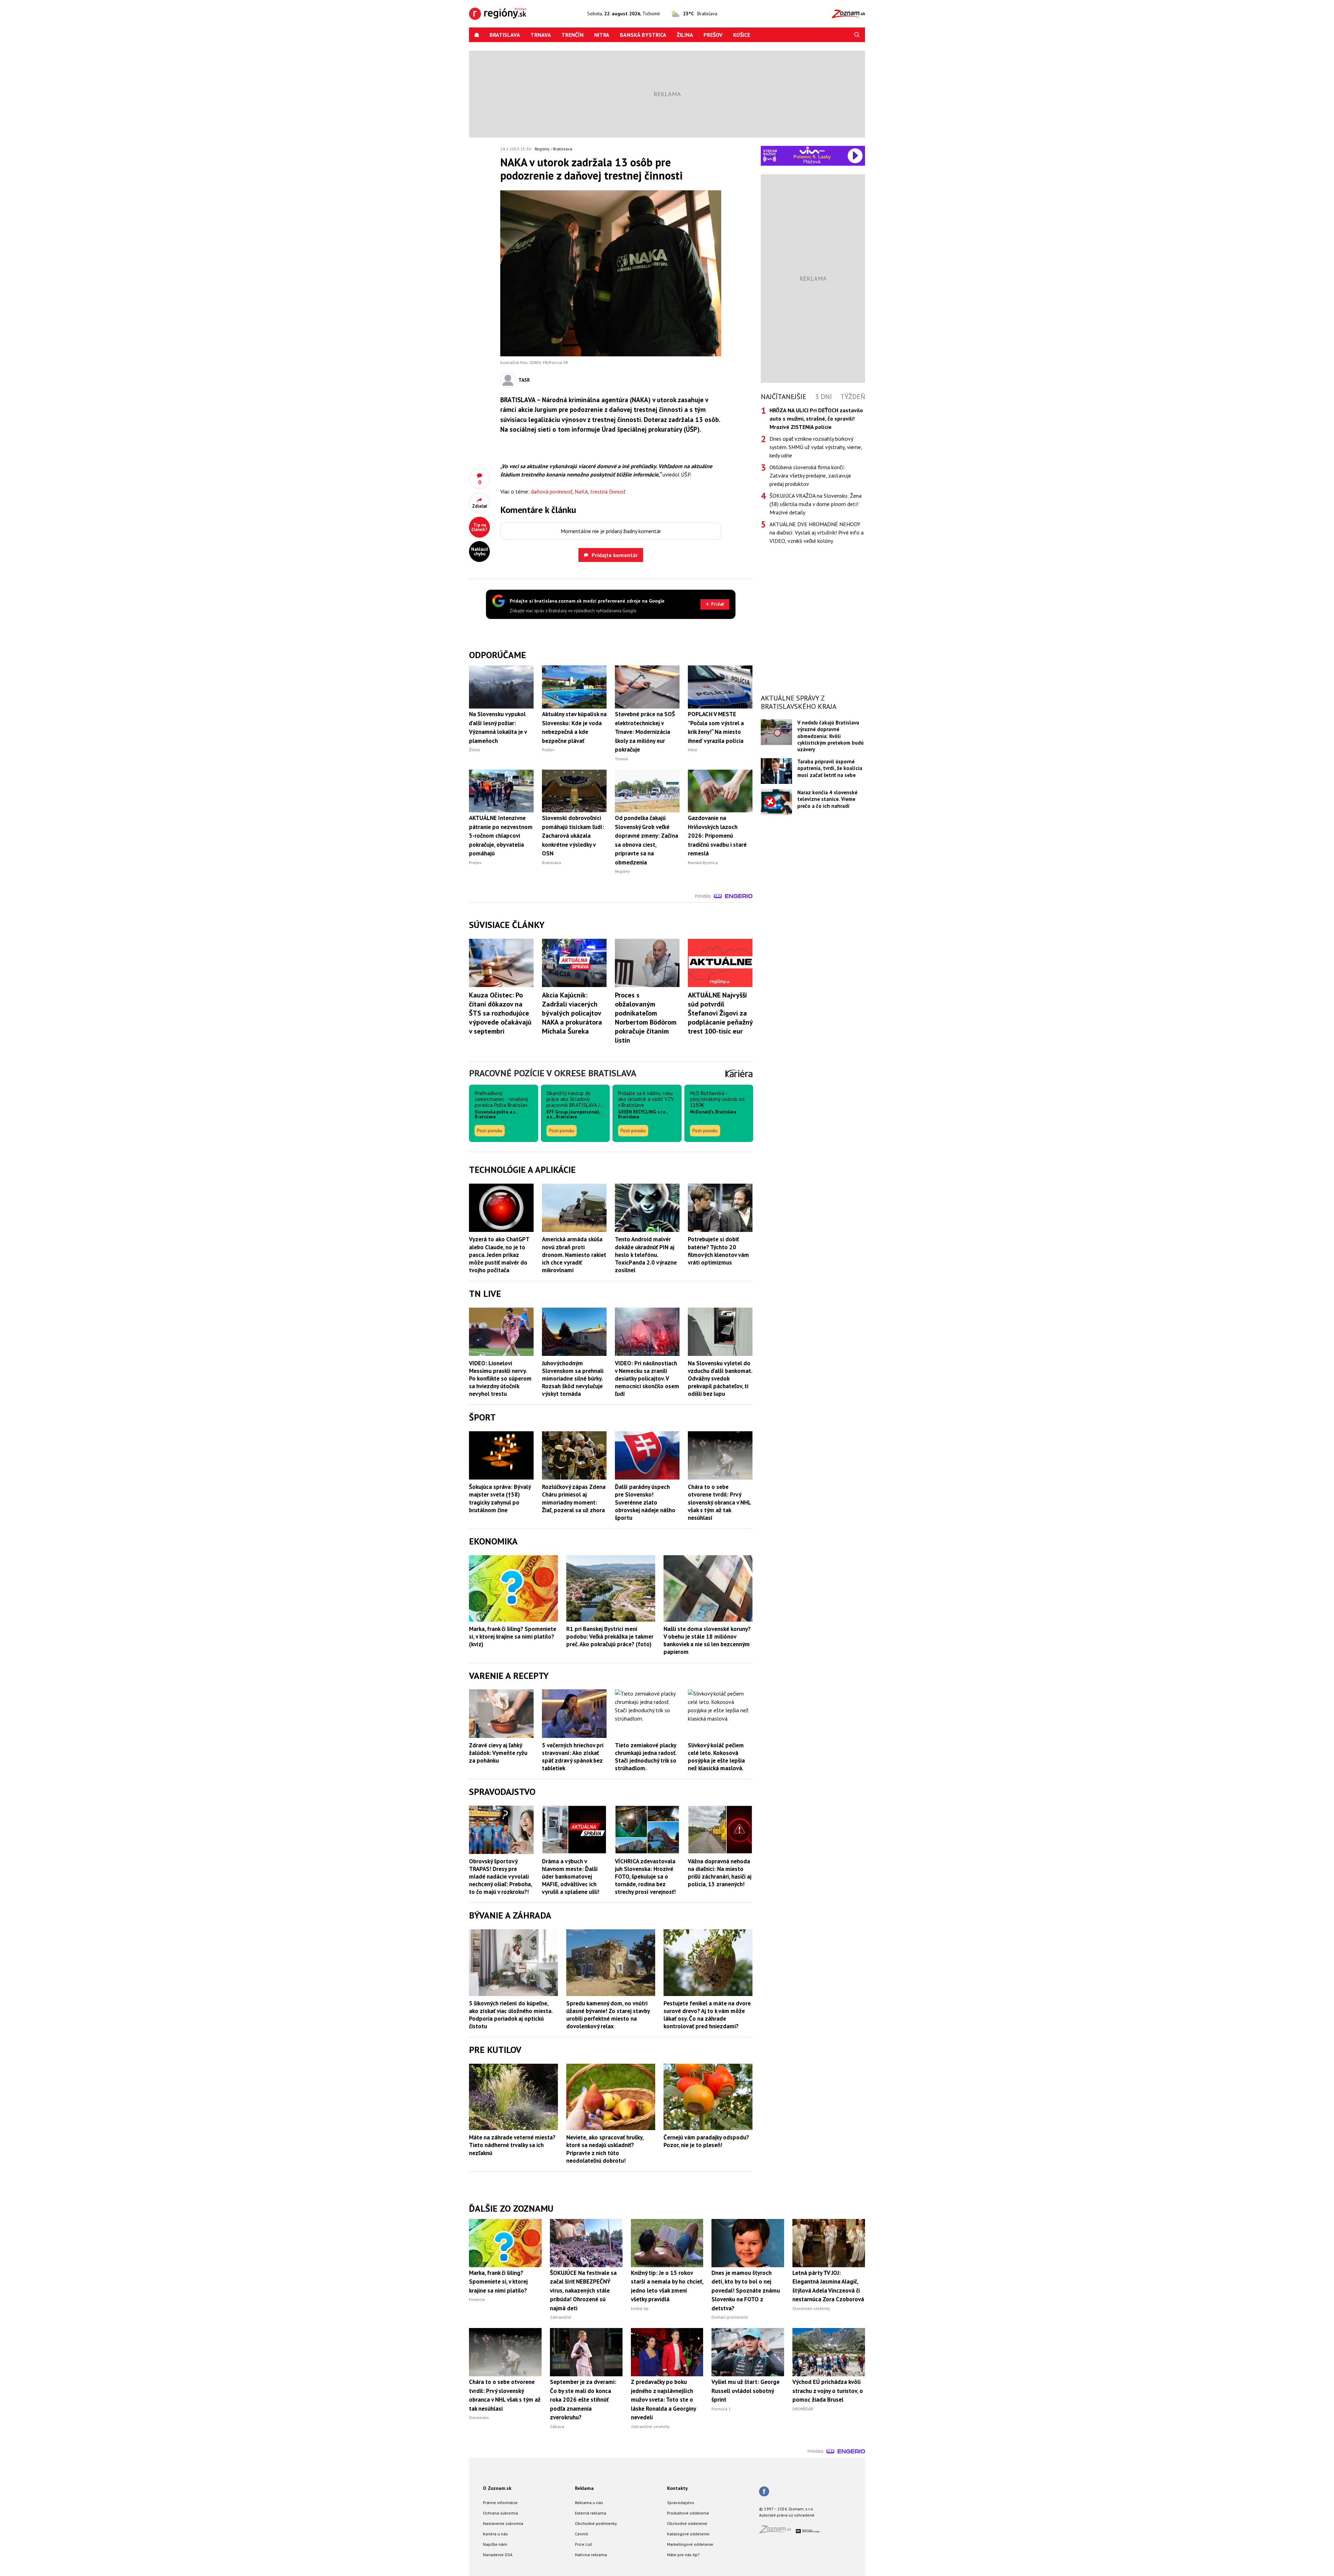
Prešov (713, 35)
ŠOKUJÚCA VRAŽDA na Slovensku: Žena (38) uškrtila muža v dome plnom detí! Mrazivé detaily (816, 504)
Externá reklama (591, 2513)
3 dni (824, 397)
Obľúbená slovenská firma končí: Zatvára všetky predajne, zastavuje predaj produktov (810, 475)
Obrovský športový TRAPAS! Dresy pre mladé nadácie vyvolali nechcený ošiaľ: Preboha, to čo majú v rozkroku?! (500, 1877)
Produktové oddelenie (688, 2513)
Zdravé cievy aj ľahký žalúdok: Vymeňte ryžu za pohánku (498, 1753)
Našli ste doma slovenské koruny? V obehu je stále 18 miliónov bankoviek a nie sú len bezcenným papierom (707, 1640)
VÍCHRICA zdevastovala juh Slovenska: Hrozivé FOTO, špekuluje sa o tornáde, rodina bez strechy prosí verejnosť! (645, 1877)
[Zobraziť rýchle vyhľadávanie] (857, 35)
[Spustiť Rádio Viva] (812, 150)
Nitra (602, 35)
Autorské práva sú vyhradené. (787, 2515)
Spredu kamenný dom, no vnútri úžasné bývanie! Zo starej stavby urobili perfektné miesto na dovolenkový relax (608, 2015)
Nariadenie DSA (498, 2555)
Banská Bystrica (643, 35)
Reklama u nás (589, 2503)
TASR (524, 380)
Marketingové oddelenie (690, 2544)
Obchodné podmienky (596, 2523)
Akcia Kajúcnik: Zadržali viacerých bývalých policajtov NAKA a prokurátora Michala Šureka (572, 1013)
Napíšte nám (495, 2544)
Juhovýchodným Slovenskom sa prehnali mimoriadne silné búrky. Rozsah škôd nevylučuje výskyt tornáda (573, 1378)
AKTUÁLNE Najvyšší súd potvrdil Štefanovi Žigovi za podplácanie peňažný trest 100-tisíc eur (720, 1013)
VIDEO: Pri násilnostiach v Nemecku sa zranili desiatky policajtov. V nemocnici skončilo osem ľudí (647, 1378)
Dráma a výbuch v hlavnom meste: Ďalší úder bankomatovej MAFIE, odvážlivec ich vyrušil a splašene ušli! (571, 1877)
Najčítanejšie (784, 397)
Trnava (541, 35)
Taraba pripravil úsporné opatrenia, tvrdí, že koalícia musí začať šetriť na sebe (830, 768)
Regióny (542, 149)
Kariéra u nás (495, 2534)
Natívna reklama (591, 2555)
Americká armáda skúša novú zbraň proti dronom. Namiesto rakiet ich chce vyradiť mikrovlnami (574, 1254)
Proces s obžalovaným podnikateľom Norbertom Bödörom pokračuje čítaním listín (646, 1018)
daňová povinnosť (551, 491)
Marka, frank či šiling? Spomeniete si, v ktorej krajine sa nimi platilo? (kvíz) (513, 1637)
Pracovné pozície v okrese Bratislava (553, 1073)
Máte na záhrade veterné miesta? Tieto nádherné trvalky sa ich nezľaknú (512, 2145)
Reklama (584, 2488)
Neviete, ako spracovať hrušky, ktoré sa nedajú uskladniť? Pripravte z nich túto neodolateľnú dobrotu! (605, 2149)
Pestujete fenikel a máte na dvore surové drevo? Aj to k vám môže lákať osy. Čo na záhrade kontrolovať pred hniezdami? (707, 2015)
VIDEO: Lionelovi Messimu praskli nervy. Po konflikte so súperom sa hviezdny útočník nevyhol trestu (500, 1378)
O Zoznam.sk (497, 2488)
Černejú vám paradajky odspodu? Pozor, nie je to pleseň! (706, 2141)
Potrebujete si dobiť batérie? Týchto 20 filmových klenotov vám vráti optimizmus (718, 1251)
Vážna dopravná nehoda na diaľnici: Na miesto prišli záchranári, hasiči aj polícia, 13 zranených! (720, 1873)
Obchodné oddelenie (687, 2523)
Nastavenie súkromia (503, 2523)
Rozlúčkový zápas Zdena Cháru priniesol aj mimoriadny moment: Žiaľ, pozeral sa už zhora (574, 1498)
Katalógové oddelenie (688, 2534)
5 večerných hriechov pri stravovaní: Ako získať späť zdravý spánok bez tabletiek (573, 1757)
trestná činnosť (608, 491)
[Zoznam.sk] (777, 2531)
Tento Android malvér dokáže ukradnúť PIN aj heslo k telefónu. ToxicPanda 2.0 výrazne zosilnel (646, 1254)
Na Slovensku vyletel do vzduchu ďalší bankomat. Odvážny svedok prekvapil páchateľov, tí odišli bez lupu (720, 1378)
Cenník (582, 2534)
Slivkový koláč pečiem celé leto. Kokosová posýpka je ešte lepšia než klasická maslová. (716, 1757)
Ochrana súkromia (500, 2513)
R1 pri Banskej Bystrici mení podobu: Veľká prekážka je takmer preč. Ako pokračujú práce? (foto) (610, 1637)
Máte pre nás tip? (683, 2555)
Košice (742, 35)
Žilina (685, 35)
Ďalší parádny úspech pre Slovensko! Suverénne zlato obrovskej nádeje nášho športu (645, 1502)
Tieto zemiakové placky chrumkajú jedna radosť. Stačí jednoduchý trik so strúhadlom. (646, 1757)
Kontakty (677, 2488)
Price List (583, 2544)
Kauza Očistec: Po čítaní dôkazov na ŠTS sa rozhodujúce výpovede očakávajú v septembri (500, 1013)
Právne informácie (500, 2503)
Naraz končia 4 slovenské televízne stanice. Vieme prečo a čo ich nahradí (827, 799)
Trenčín (573, 35)
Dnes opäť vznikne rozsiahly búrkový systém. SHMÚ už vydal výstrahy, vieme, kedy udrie (816, 447)
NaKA (581, 491)
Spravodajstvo (681, 2503)
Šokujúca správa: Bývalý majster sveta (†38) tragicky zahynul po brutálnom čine (500, 1498)
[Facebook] (764, 2492)
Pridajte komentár (615, 555)
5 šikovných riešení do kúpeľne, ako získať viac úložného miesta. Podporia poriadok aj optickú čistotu (511, 2015)
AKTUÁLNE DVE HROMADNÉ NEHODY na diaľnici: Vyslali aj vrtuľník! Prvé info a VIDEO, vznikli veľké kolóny (817, 532)
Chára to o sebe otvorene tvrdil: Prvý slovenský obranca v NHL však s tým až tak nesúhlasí (719, 1502)
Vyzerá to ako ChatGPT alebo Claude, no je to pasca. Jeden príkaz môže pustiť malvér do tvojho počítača (499, 1254)
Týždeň (853, 397)
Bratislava (505, 35)
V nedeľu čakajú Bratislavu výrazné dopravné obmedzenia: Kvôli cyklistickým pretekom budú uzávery (830, 736)
